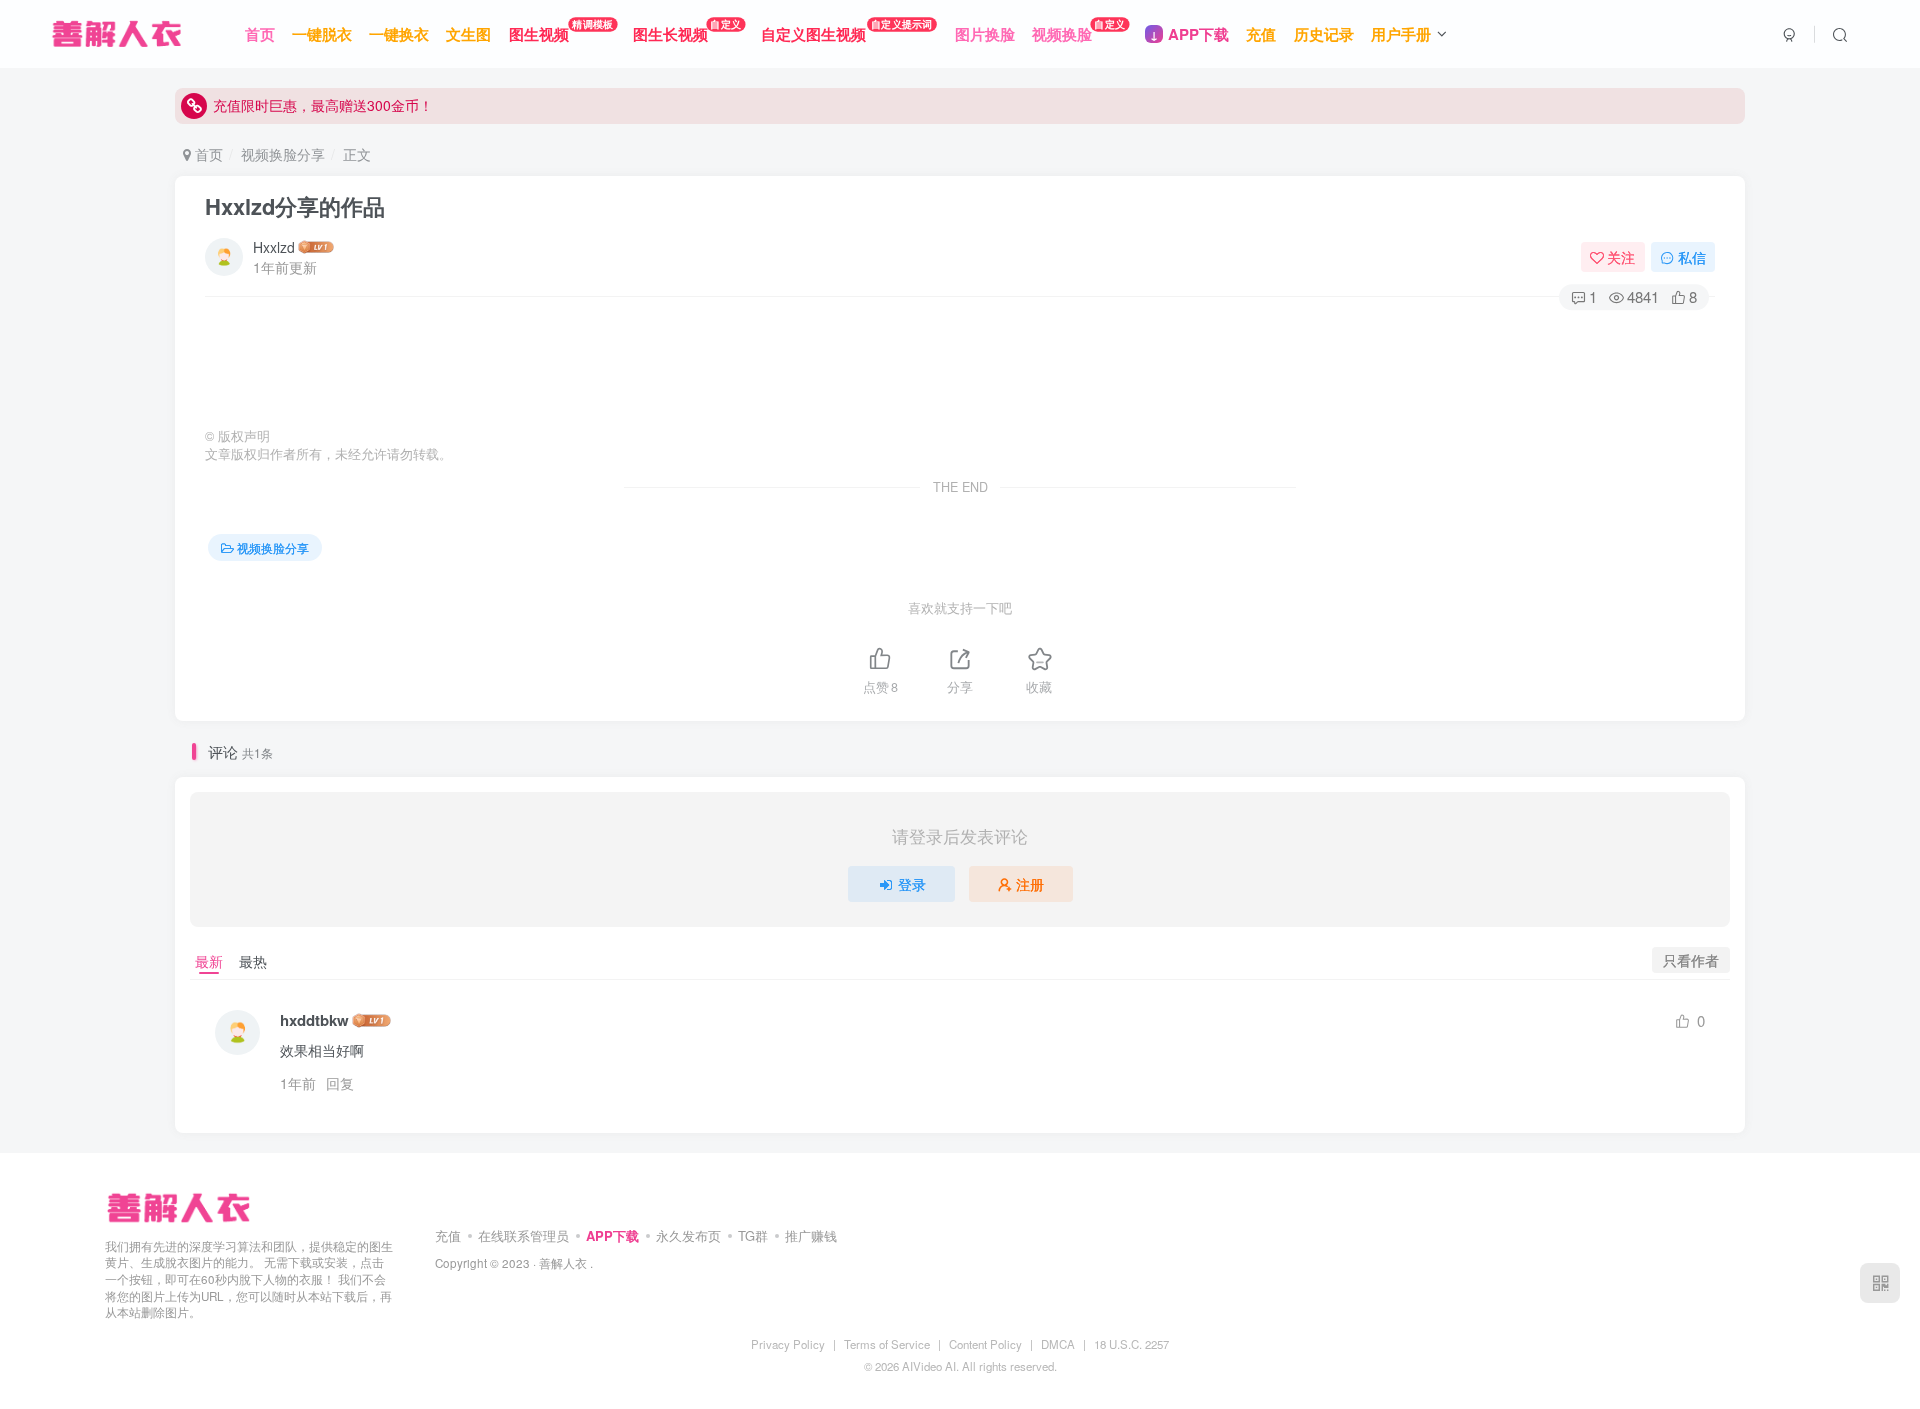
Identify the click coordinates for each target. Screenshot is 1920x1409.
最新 (209, 961)
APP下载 (612, 1235)
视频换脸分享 (283, 154)
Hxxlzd (274, 247)
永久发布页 (688, 1235)
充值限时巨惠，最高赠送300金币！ (323, 105)
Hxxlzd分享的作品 (295, 206)
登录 (912, 884)
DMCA (1058, 1344)
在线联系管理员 (523, 1235)
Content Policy (985, 1344)
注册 (1030, 884)
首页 (207, 154)
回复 (340, 1083)
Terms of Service (887, 1344)
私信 (1692, 257)
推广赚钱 (811, 1235)
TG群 (753, 1235)
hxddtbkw (314, 1020)
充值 (448, 1235)
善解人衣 (563, 1263)
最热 (253, 961)
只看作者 (1691, 960)
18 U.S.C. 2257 (1131, 1344)
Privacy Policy (788, 1344)
